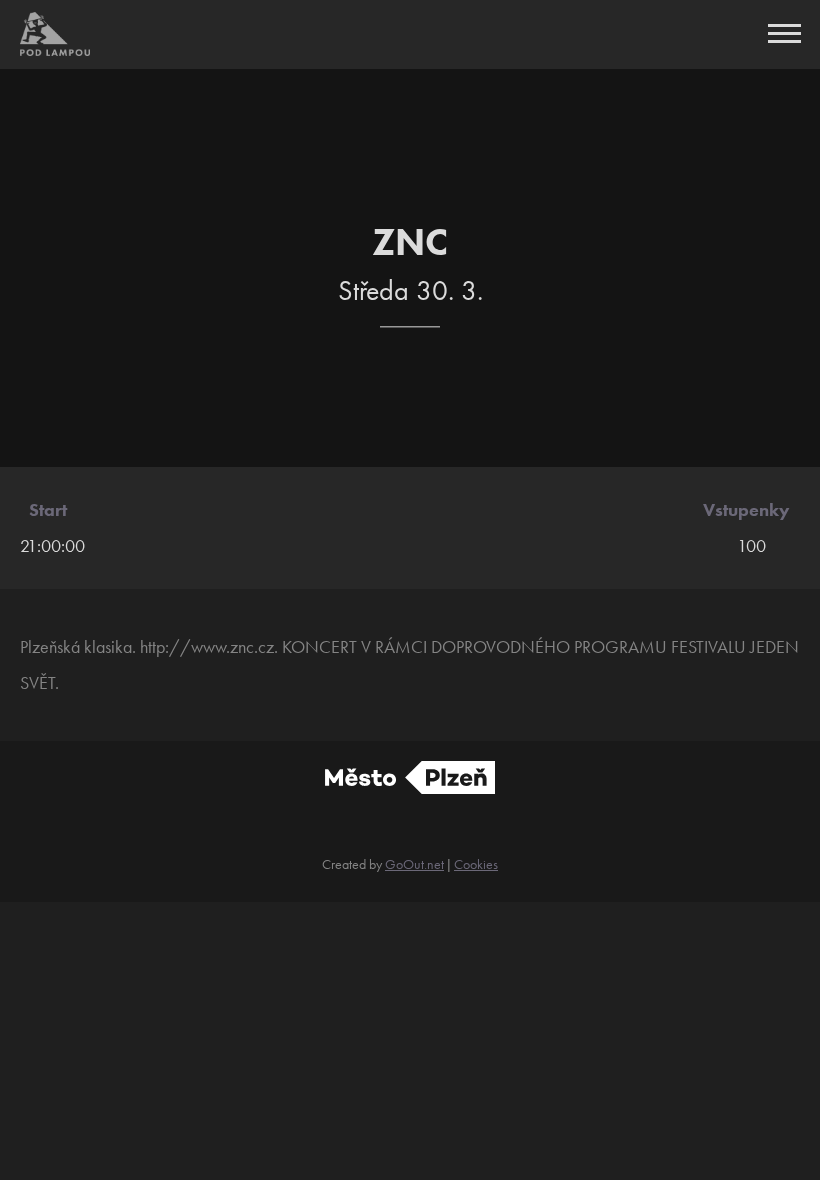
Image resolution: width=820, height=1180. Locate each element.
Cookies (476, 864)
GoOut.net (414, 864)
